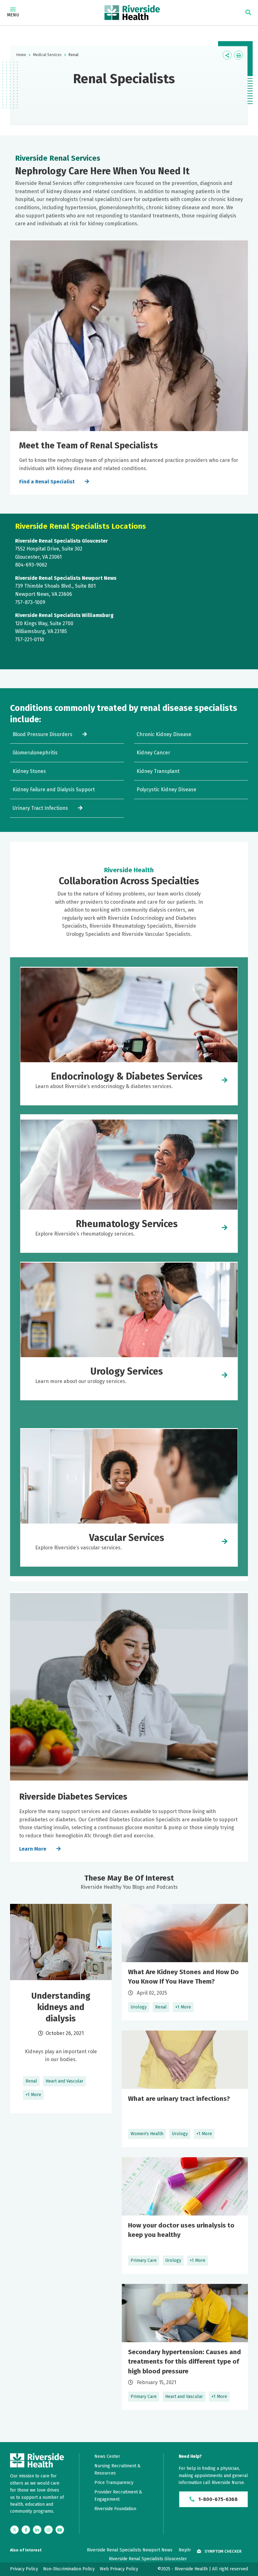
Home (21, 55)
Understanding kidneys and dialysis (61, 2007)
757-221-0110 (30, 640)
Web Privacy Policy (119, 2569)
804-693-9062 (31, 565)
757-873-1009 (30, 602)
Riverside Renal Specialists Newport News (130, 2550)
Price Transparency (114, 2483)
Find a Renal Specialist (47, 482)
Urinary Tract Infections (40, 808)
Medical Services (47, 55)
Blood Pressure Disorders (42, 734)
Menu (13, 15)
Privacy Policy (24, 2569)
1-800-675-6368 (217, 2499)
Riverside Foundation (115, 2509)
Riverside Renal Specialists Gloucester (148, 2559)
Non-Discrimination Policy (69, 2569)
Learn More (33, 1849)
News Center (107, 2456)
